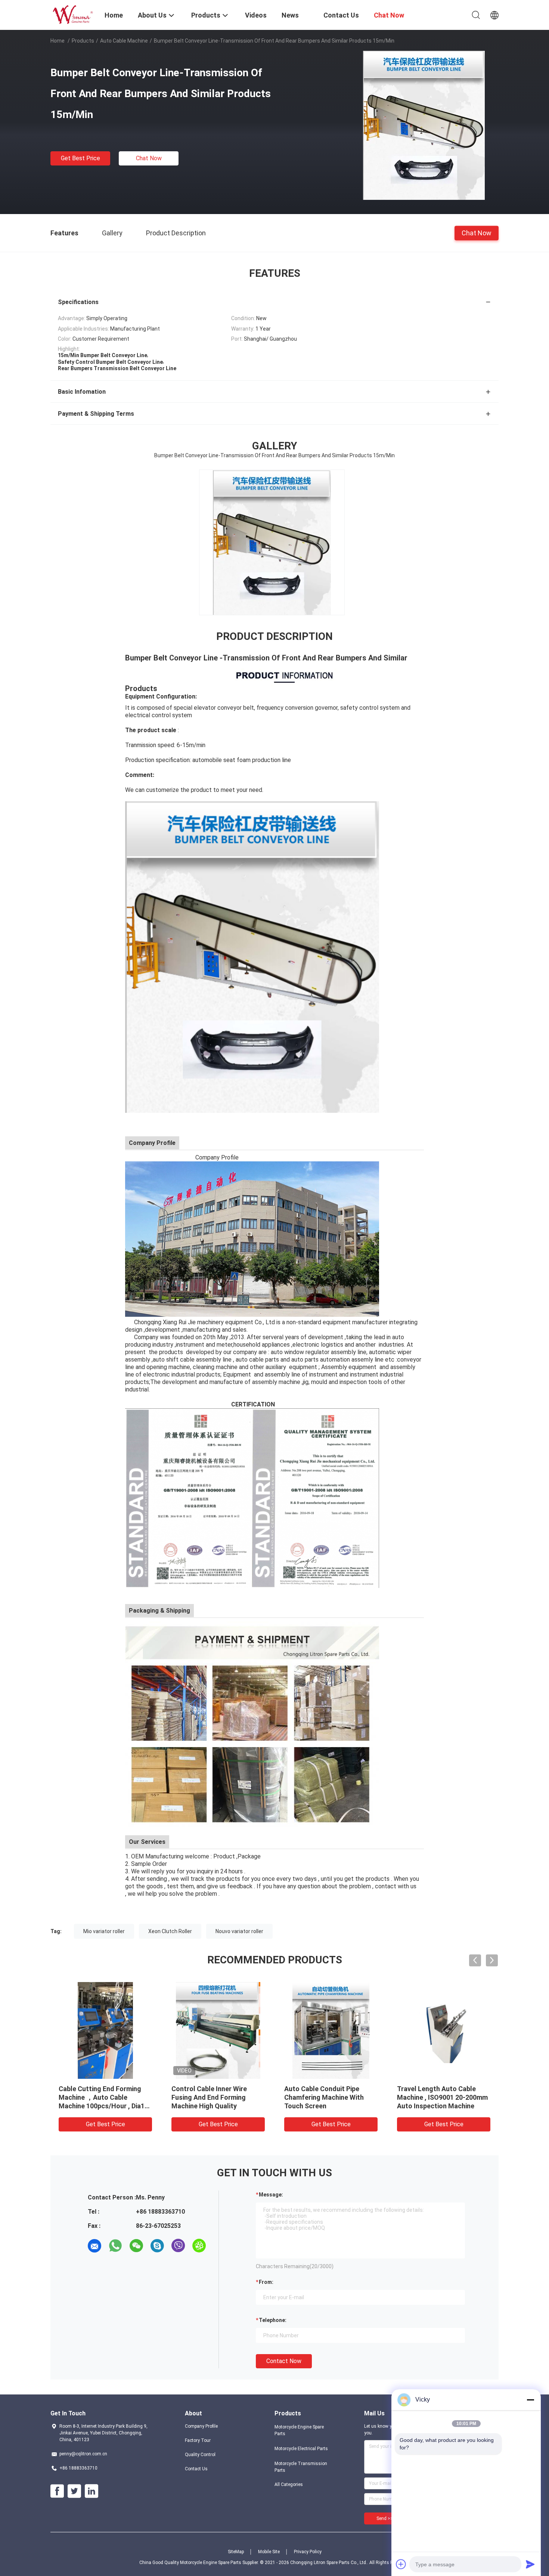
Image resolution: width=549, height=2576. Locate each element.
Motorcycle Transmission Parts (301, 2467)
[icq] (199, 2246)
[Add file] (401, 2564)
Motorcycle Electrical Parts (301, 2449)
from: (266, 2282)
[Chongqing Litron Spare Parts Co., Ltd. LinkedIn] (91, 2491)
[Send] (530, 2564)
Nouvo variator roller (239, 1931)
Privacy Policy (308, 2552)
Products (83, 41)
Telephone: (273, 2320)
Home (58, 41)
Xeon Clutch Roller (170, 1931)
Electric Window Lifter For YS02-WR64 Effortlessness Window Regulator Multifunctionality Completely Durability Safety (105, 2106)
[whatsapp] (115, 2246)
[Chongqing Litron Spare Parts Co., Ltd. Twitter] (74, 2491)
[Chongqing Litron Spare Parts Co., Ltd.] (73, 14)
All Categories (289, 2484)
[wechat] (136, 2246)
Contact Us (196, 2469)
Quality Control (200, 2455)
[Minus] (530, 2400)
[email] (94, 2246)
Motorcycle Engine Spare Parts (299, 2430)
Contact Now (284, 2361)
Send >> (385, 2518)
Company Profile (201, 2426)
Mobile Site (269, 2552)
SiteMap (236, 2552)
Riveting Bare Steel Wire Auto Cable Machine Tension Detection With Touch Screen (330, 2097)
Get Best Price (80, 158)
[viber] (178, 2246)
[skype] (157, 2246)
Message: (271, 2195)
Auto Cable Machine (124, 41)
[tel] (94, 2267)
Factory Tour (198, 2440)
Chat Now (149, 158)
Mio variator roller (104, 1931)
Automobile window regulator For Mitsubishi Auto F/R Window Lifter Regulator (217, 2097)
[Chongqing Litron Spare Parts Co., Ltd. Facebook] (57, 2491)
